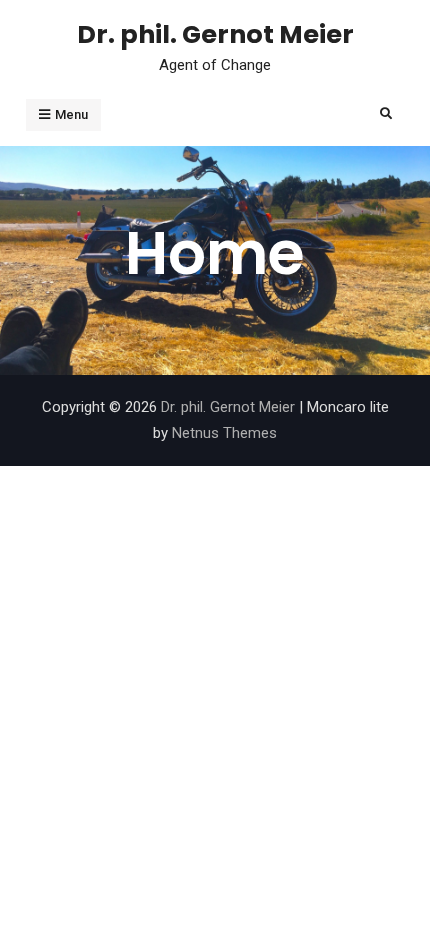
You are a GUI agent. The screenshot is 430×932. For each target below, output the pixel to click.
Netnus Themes (224, 433)
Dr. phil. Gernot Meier (215, 34)
